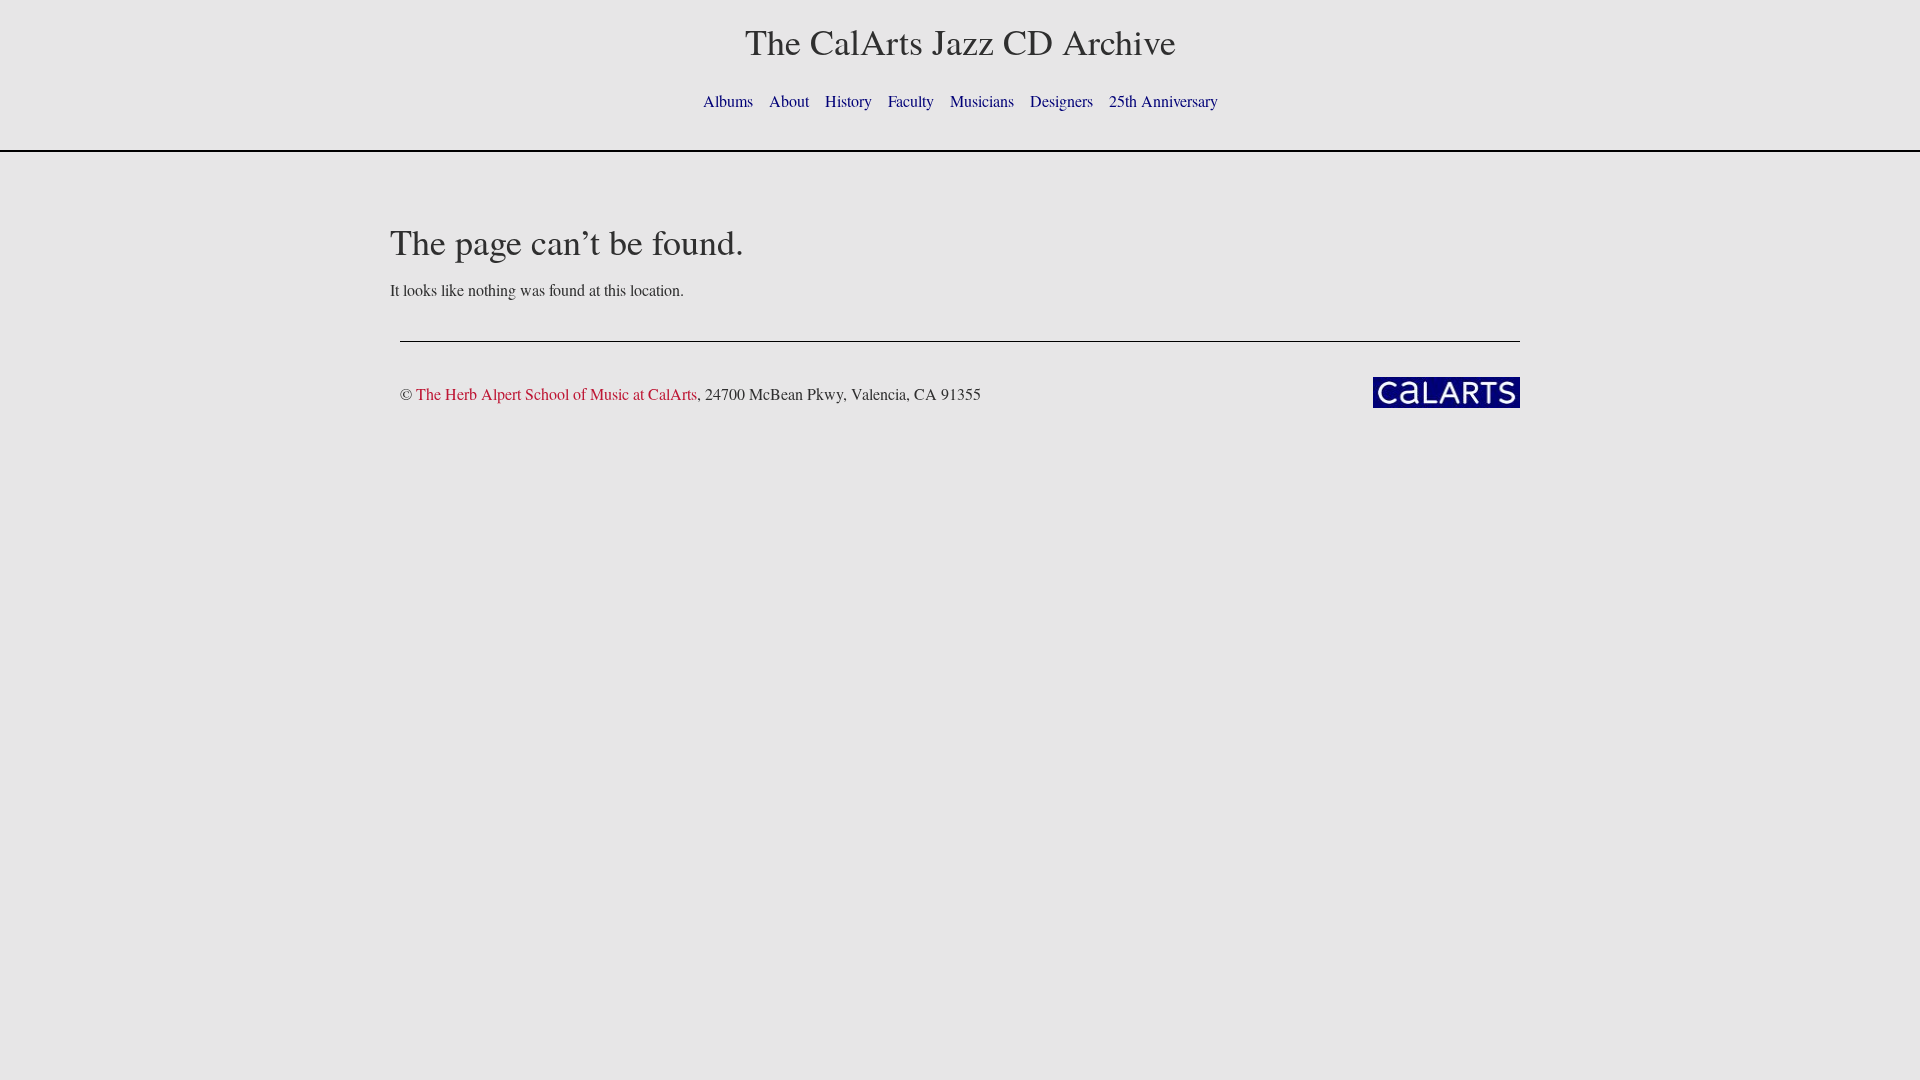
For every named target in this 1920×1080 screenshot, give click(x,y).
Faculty (911, 100)
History (848, 100)
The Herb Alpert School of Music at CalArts (556, 393)
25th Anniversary (1163, 100)
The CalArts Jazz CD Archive (960, 41)
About (789, 100)
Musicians (982, 100)
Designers (1061, 100)
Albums (728, 100)
